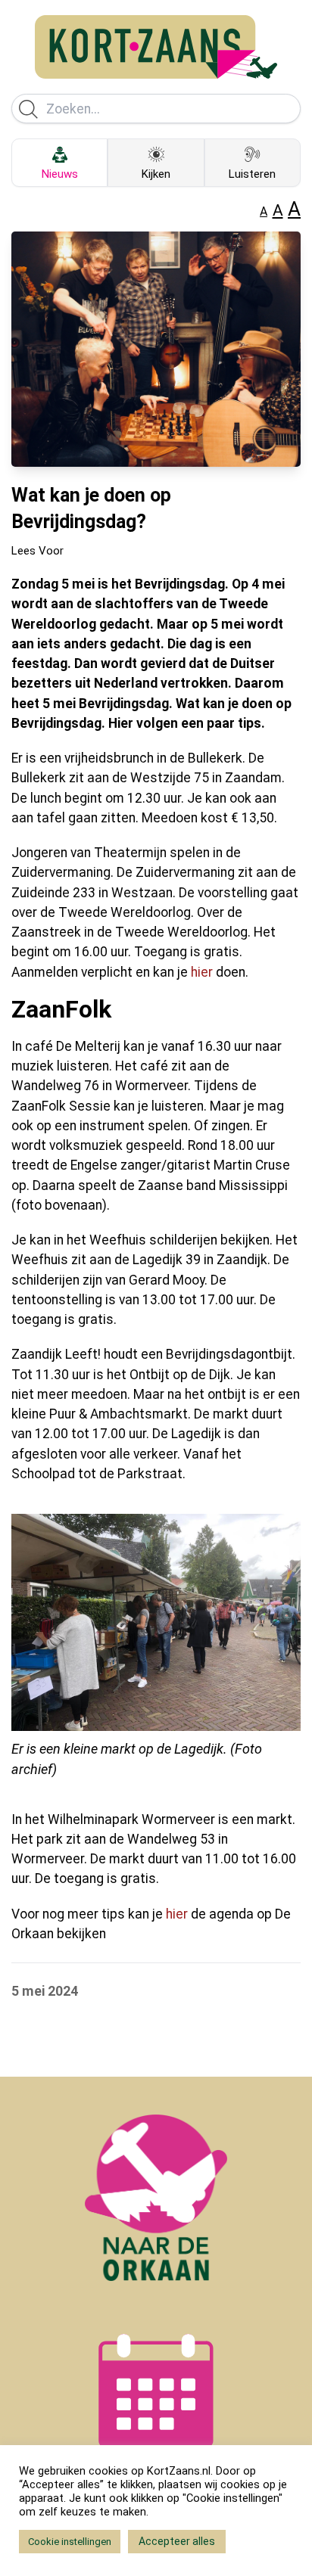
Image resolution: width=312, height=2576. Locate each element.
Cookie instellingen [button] (70, 2542)
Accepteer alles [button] (177, 2541)
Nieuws (60, 174)
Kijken (156, 174)
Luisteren (252, 174)
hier (202, 972)
